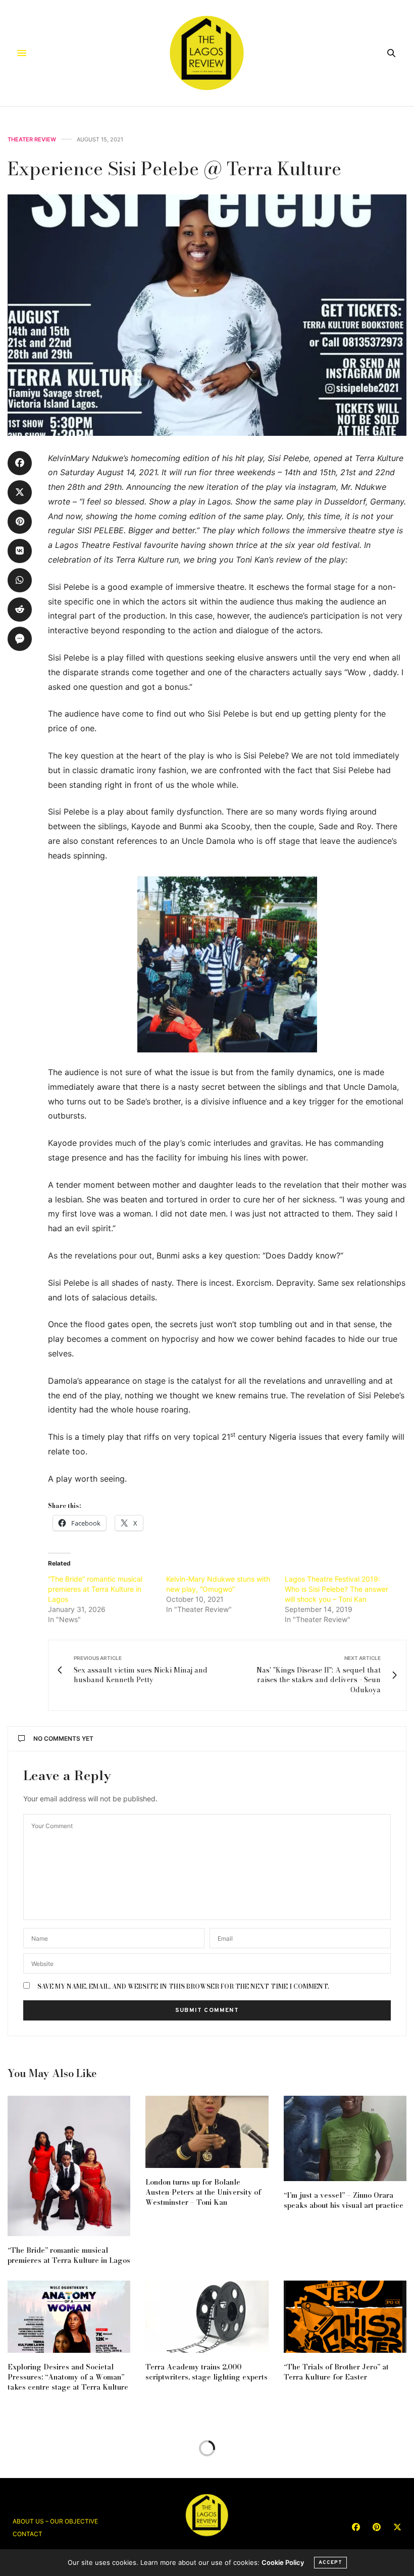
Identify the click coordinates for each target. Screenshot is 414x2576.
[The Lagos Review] (207, 53)
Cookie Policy (283, 2562)
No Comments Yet (63, 1738)
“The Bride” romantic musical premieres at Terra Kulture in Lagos (95, 1589)
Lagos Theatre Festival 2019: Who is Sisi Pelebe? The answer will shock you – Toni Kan (337, 1589)
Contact (28, 2534)
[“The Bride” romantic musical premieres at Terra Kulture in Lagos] (69, 2166)
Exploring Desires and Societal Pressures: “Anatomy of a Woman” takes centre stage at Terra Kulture (68, 2377)
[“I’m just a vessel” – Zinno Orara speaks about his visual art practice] (345, 2138)
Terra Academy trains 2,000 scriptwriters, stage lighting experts (206, 2372)
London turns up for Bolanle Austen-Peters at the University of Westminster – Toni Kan (203, 2192)
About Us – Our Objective (55, 2521)
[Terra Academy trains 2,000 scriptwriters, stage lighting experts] (207, 2317)
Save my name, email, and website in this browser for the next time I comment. (183, 1987)
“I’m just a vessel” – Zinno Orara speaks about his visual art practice (344, 2200)
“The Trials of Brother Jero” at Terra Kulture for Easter (336, 2372)
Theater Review (32, 140)
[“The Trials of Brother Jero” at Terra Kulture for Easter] (345, 2317)
